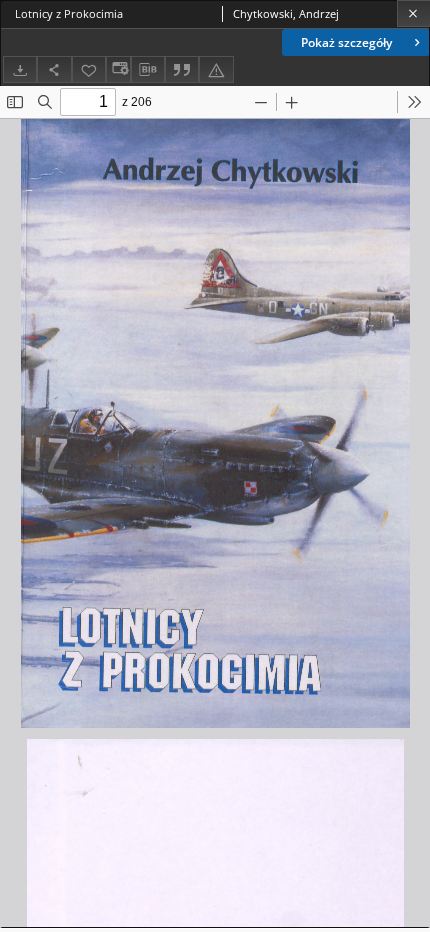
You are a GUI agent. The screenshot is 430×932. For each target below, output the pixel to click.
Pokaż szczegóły (346, 42)
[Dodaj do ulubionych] (89, 69)
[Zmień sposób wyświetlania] (118, 69)
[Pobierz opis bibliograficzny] (148, 70)
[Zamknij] (413, 13)
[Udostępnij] (54, 69)
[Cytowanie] (182, 69)
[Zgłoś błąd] (216, 69)
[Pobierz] (20, 69)
